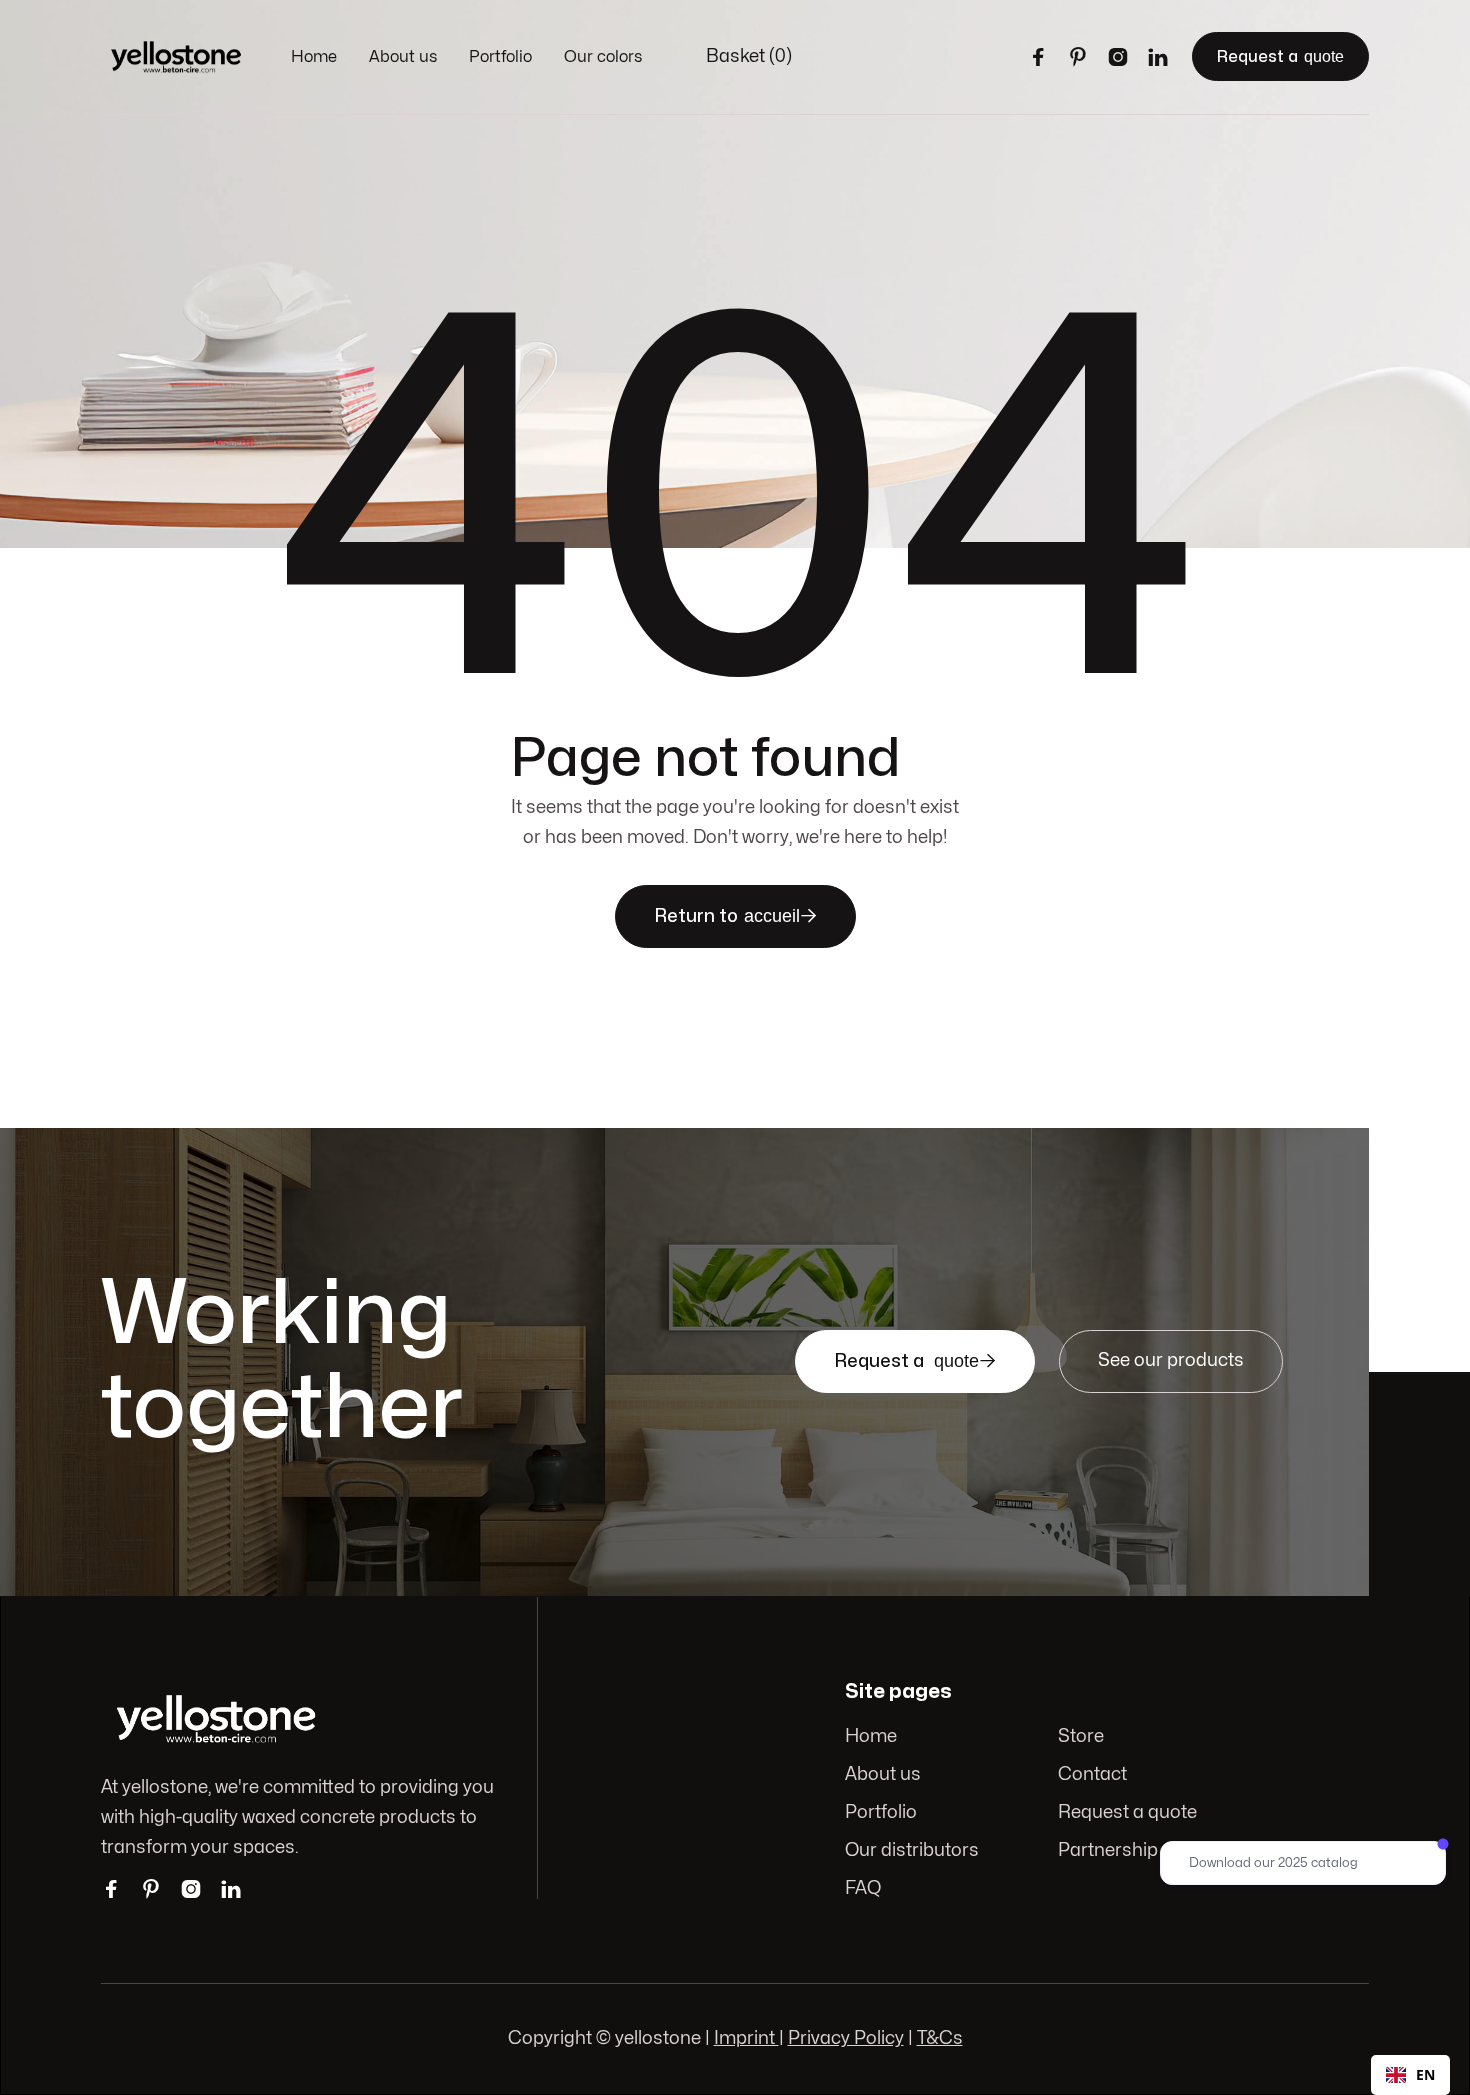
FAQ (863, 1888)
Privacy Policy (846, 2038)
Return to (735, 916)
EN (1425, 2074)
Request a (1280, 56)
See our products (1171, 1360)
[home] (176, 57)
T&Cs (940, 2038)
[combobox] (1410, 2075)
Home (314, 57)
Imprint (746, 2038)
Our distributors (912, 1850)
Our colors (603, 57)
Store (1081, 1736)
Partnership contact (1142, 1850)
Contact (1092, 1774)
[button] (749, 57)
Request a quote (1127, 1812)
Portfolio (500, 57)
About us (403, 57)
